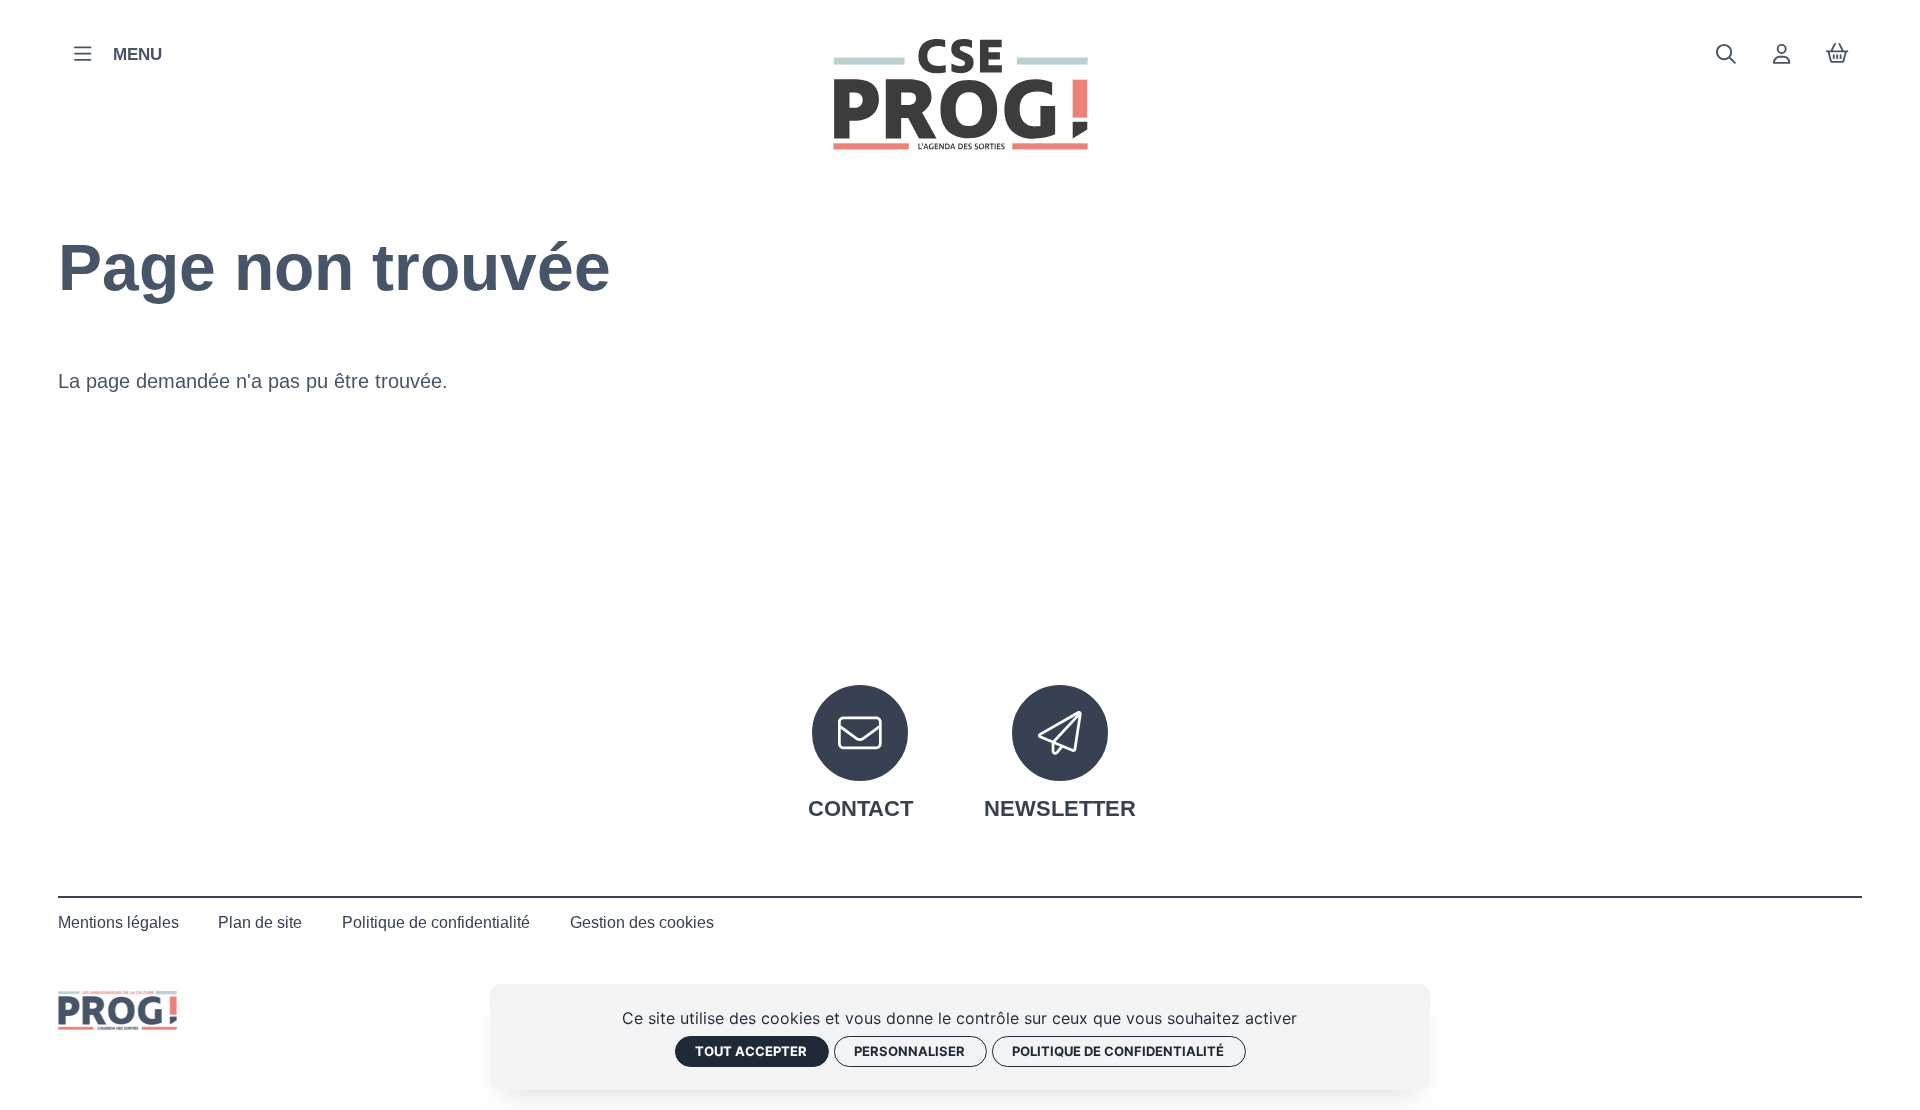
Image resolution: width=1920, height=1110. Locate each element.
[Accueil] (960, 94)
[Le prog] (117, 1010)
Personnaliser (909, 1051)
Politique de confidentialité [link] (1118, 1051)
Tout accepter (751, 1051)
